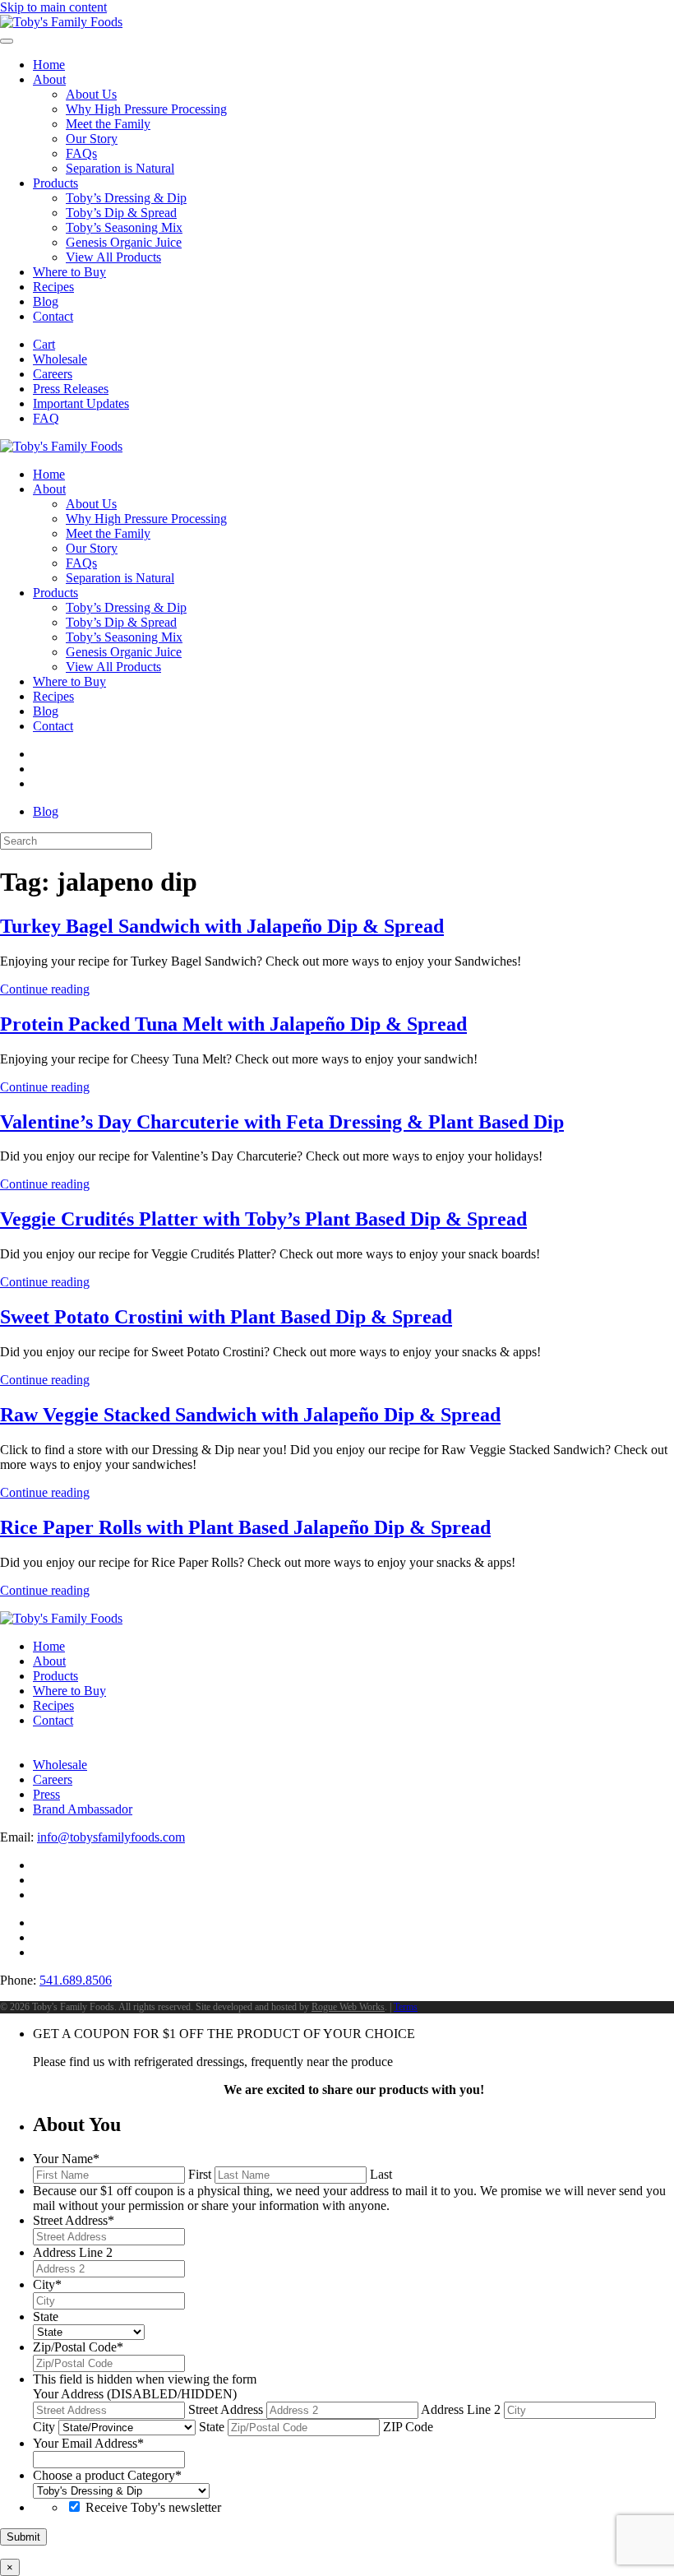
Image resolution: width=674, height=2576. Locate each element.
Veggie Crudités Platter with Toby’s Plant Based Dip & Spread (263, 1219)
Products (55, 183)
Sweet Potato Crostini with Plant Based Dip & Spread (226, 1317)
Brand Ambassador (83, 1809)
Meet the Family (108, 124)
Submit (23, 2537)
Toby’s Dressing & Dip (126, 198)
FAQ (46, 418)
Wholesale (60, 359)
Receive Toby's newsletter (153, 2507)
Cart (44, 344)
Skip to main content (53, 7)
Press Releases (71, 389)
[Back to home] (61, 22)
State (212, 2427)
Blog (46, 301)
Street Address (226, 2409)
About (49, 79)
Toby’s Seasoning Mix (124, 227)
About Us (91, 94)
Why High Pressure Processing (146, 109)
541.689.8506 (76, 1980)
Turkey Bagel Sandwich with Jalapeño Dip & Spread (222, 926)
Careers (53, 374)
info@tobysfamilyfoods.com (111, 1837)
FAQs (81, 153)
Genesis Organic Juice (124, 242)
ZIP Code (408, 2427)
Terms (406, 2007)
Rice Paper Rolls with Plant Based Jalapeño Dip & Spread (245, 1527)
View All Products (113, 257)
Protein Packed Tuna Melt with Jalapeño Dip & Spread (233, 1024)
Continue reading (45, 989)
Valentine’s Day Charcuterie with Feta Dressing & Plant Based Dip (282, 1122)
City (44, 2427)
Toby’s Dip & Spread (121, 213)
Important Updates (81, 403)
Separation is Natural (120, 168)
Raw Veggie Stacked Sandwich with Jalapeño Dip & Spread (250, 1415)
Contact (53, 316)
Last (381, 2174)
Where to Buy (69, 272)
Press (46, 1794)
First (200, 2174)
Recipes (53, 287)
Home (49, 65)
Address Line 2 (461, 2409)
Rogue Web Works (348, 2007)
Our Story (92, 139)
